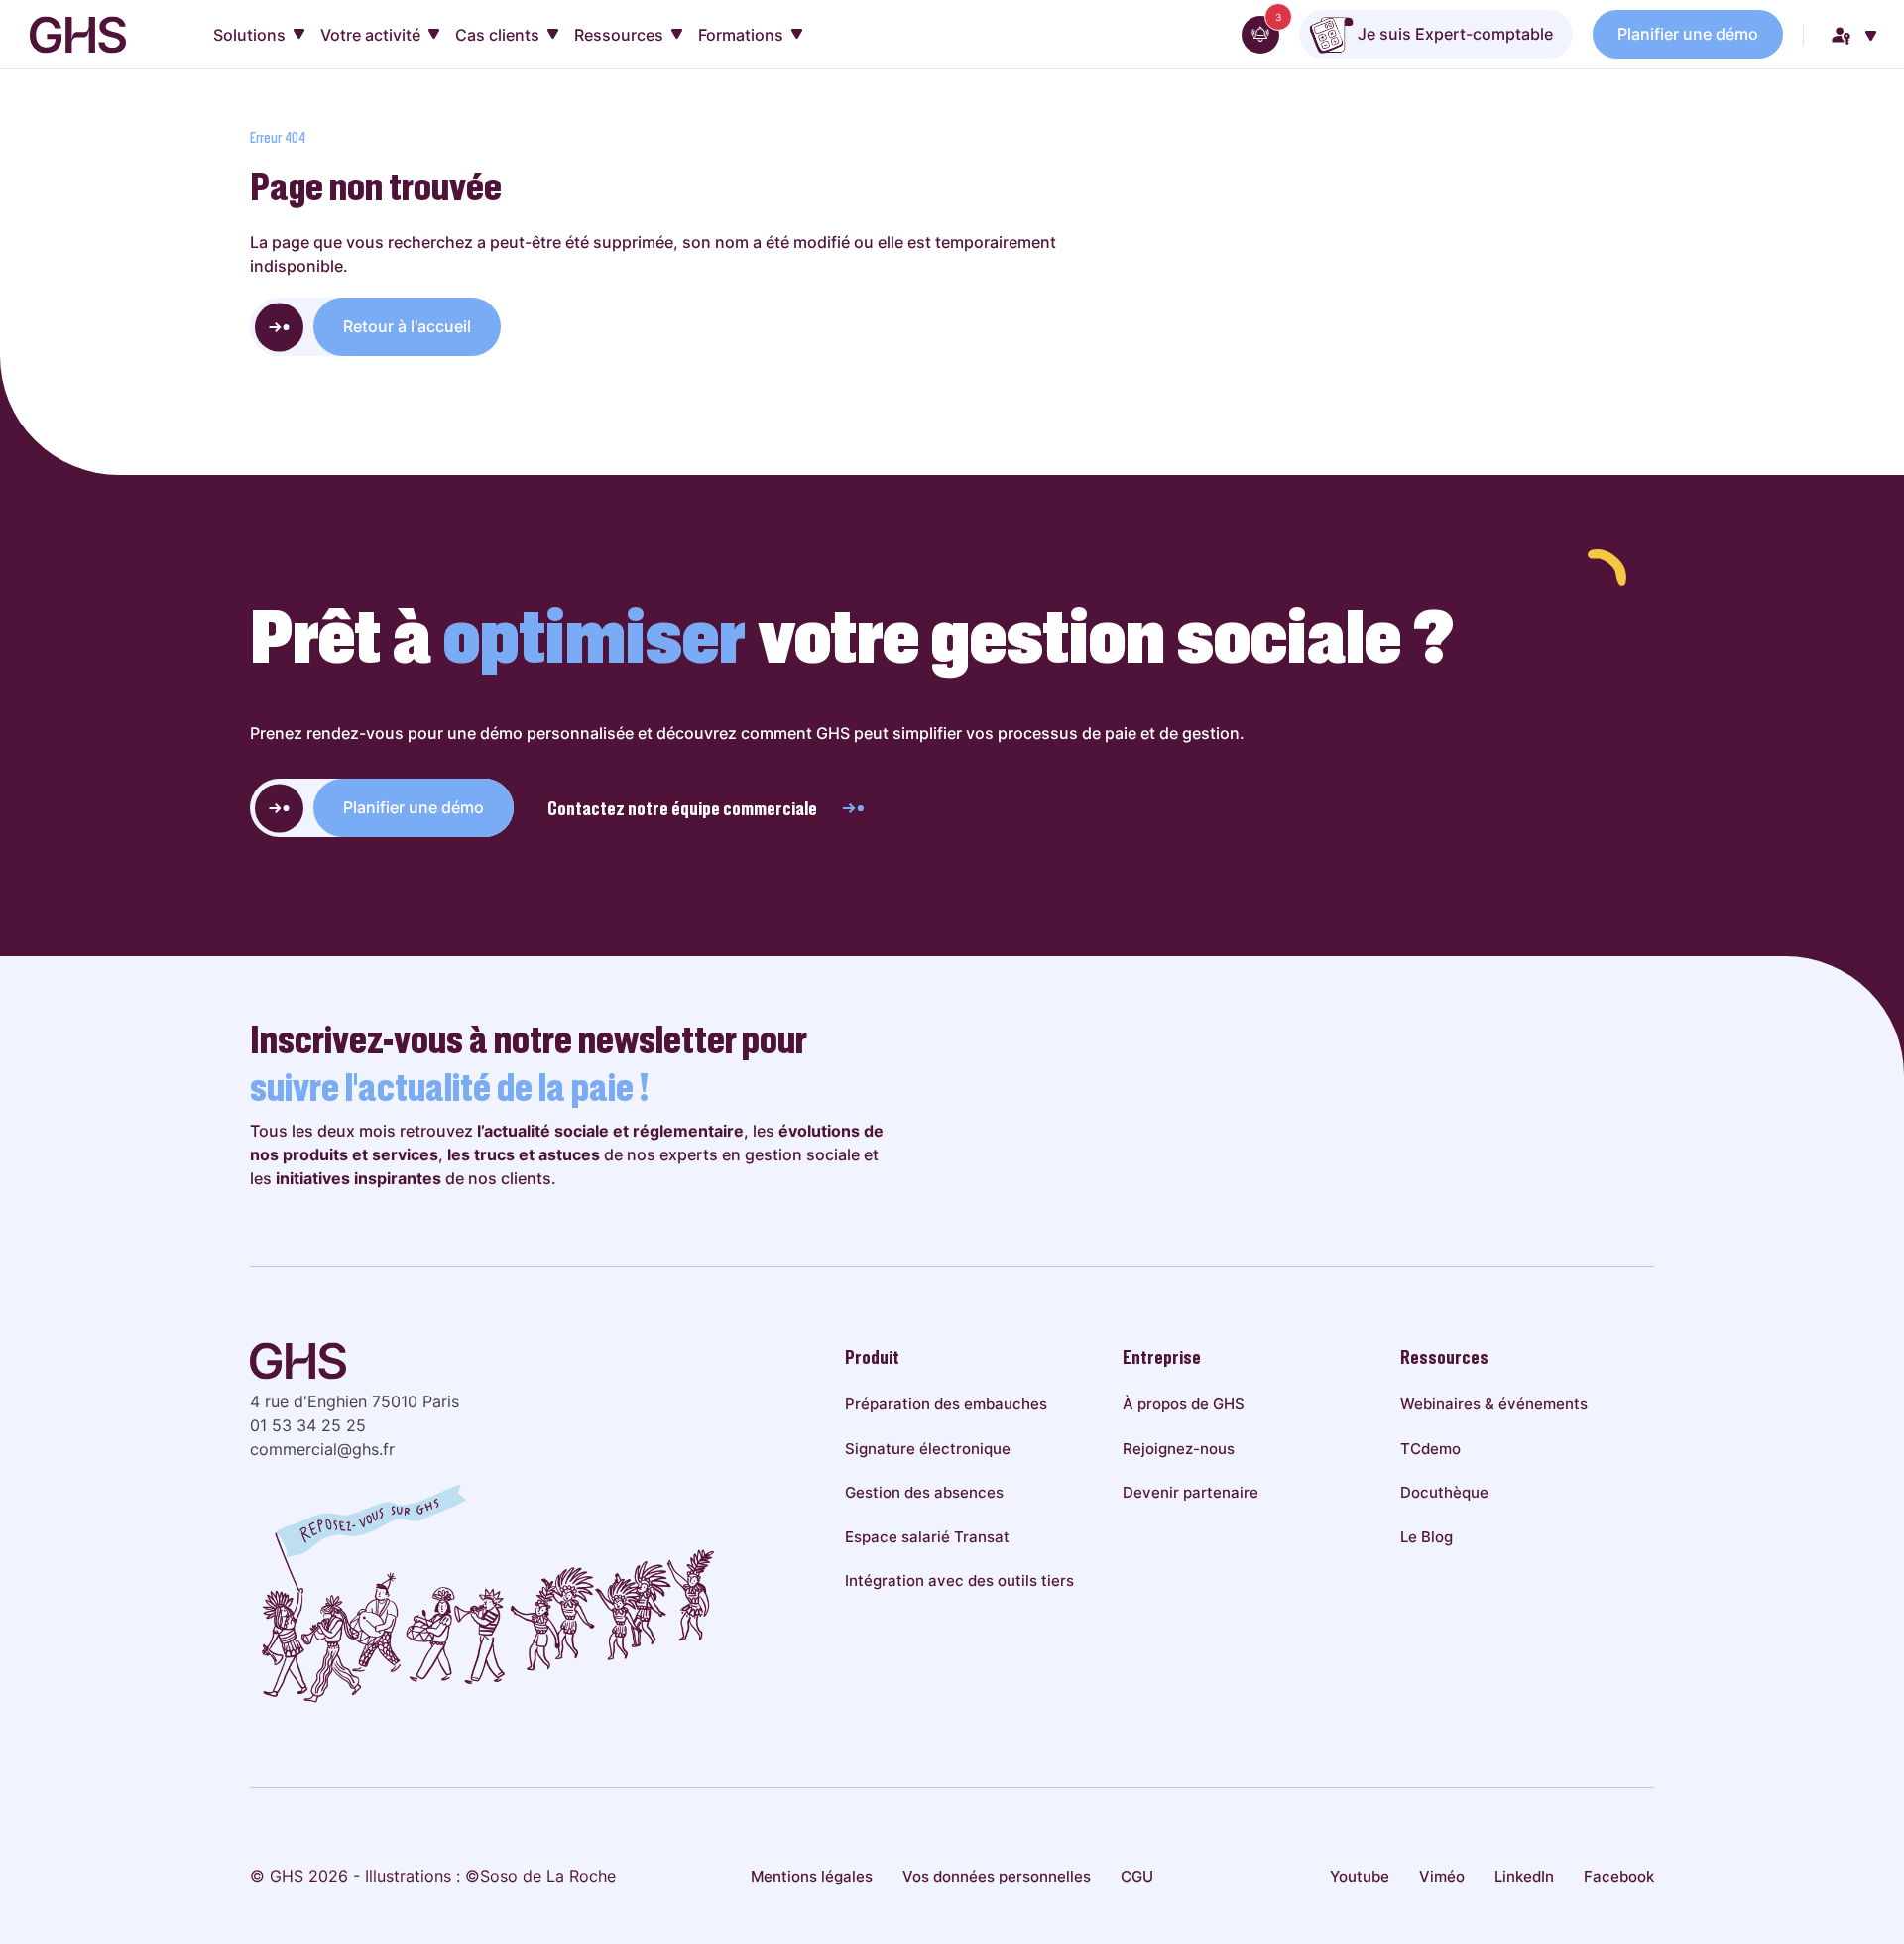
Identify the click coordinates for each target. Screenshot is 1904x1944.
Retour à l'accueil (407, 326)
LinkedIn (1524, 1876)
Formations (741, 35)
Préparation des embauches (946, 1404)
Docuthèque (1444, 1492)
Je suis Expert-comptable (1453, 34)
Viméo (1442, 1876)
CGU (1137, 1876)
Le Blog (1427, 1537)
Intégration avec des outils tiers (959, 1580)
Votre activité (370, 35)
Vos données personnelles (997, 1876)
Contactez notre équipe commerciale (682, 808)
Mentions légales (812, 1876)
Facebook (1619, 1876)
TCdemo (1430, 1449)
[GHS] (78, 35)
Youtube (1360, 1876)
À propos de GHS (1184, 1404)
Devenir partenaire (1190, 1492)
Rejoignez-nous (1179, 1449)
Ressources (619, 35)
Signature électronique (928, 1449)
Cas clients (497, 35)
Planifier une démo (1688, 34)
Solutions (249, 35)
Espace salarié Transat (927, 1537)
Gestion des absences (924, 1492)
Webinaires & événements (1494, 1404)
